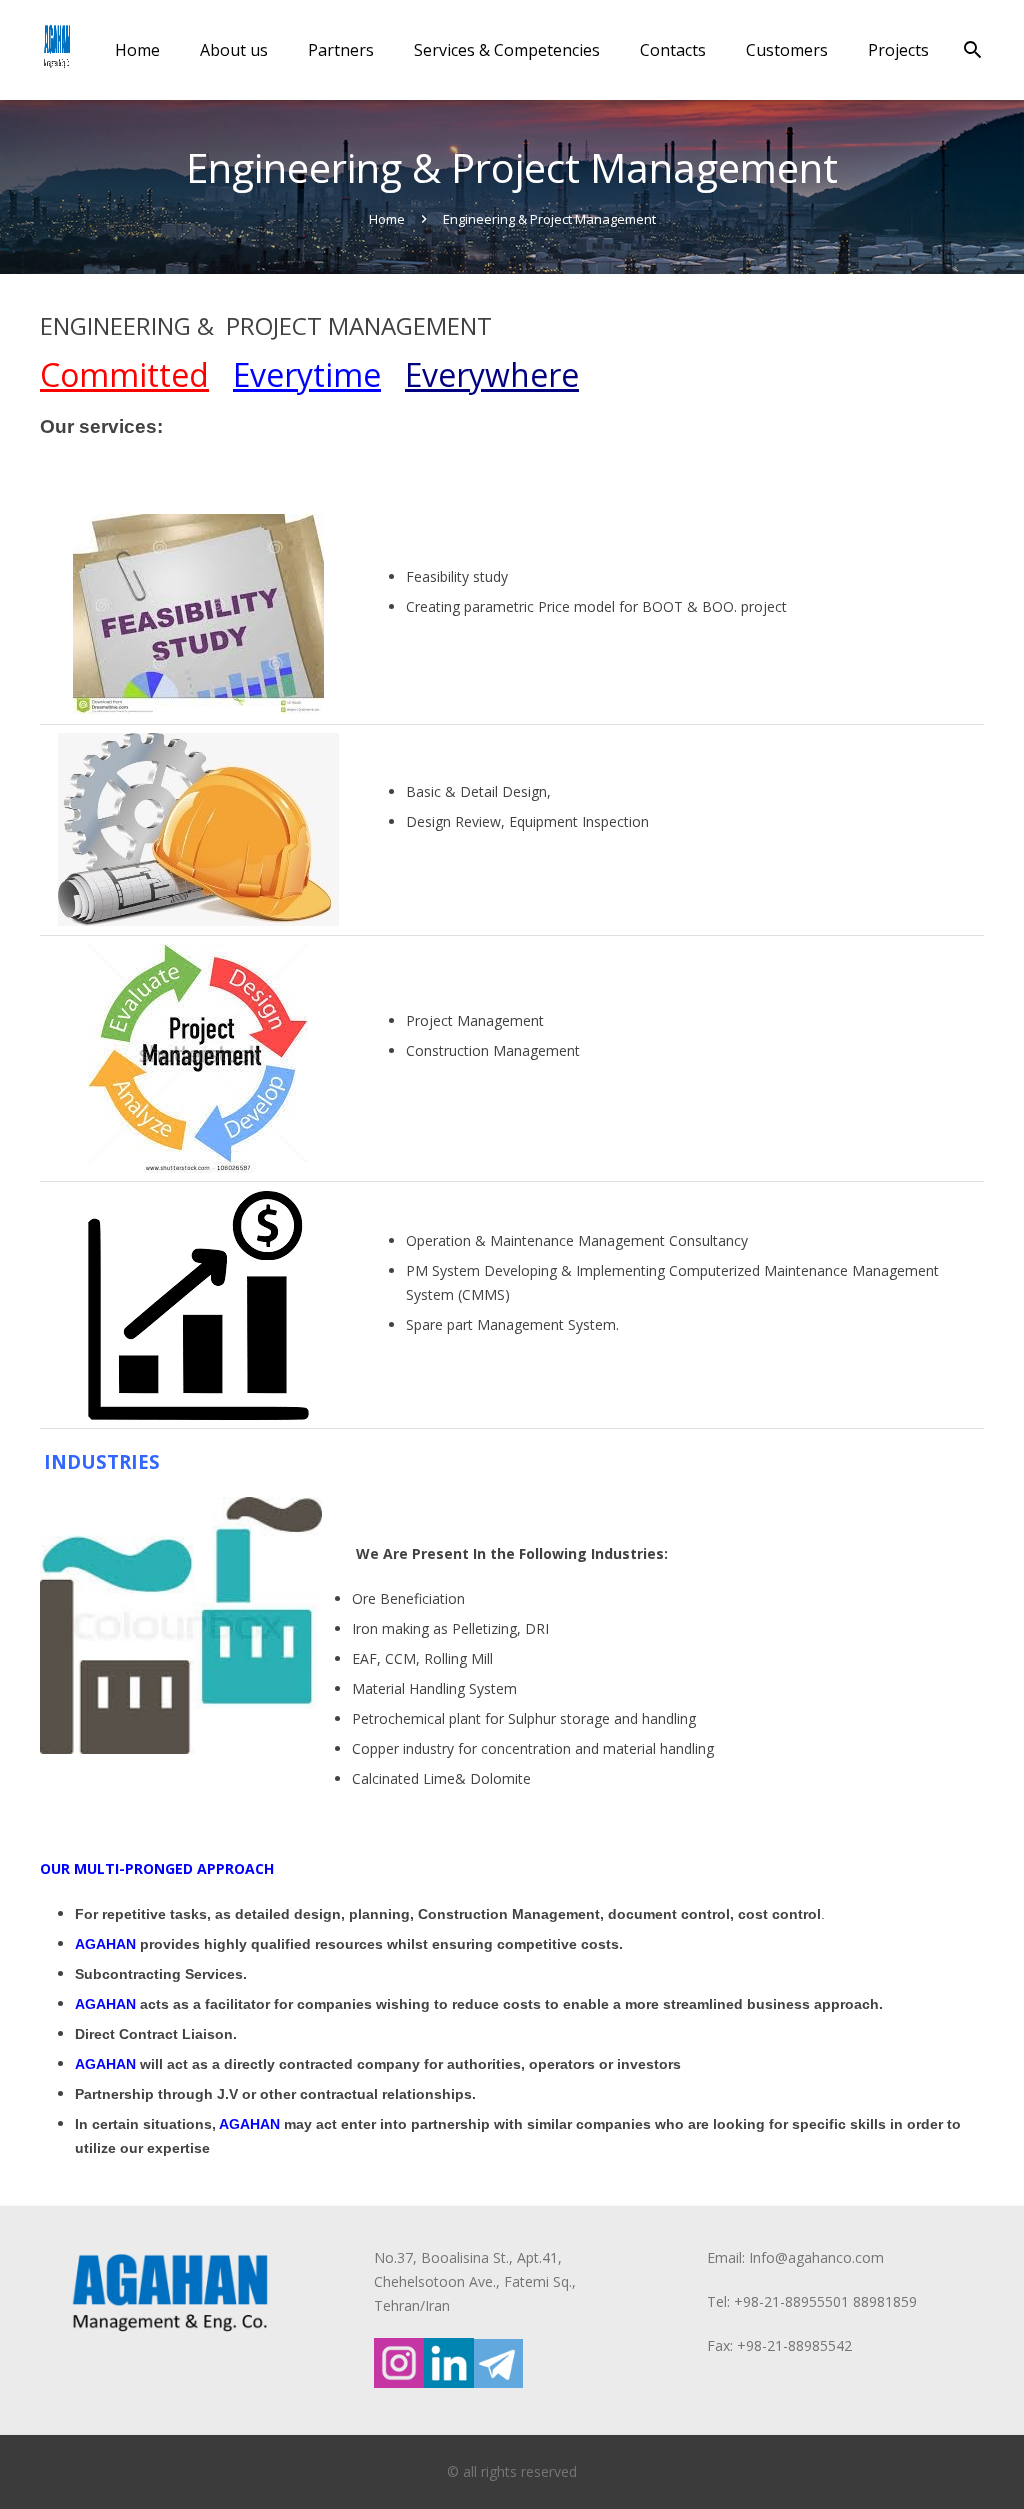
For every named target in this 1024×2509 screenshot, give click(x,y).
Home (387, 219)
